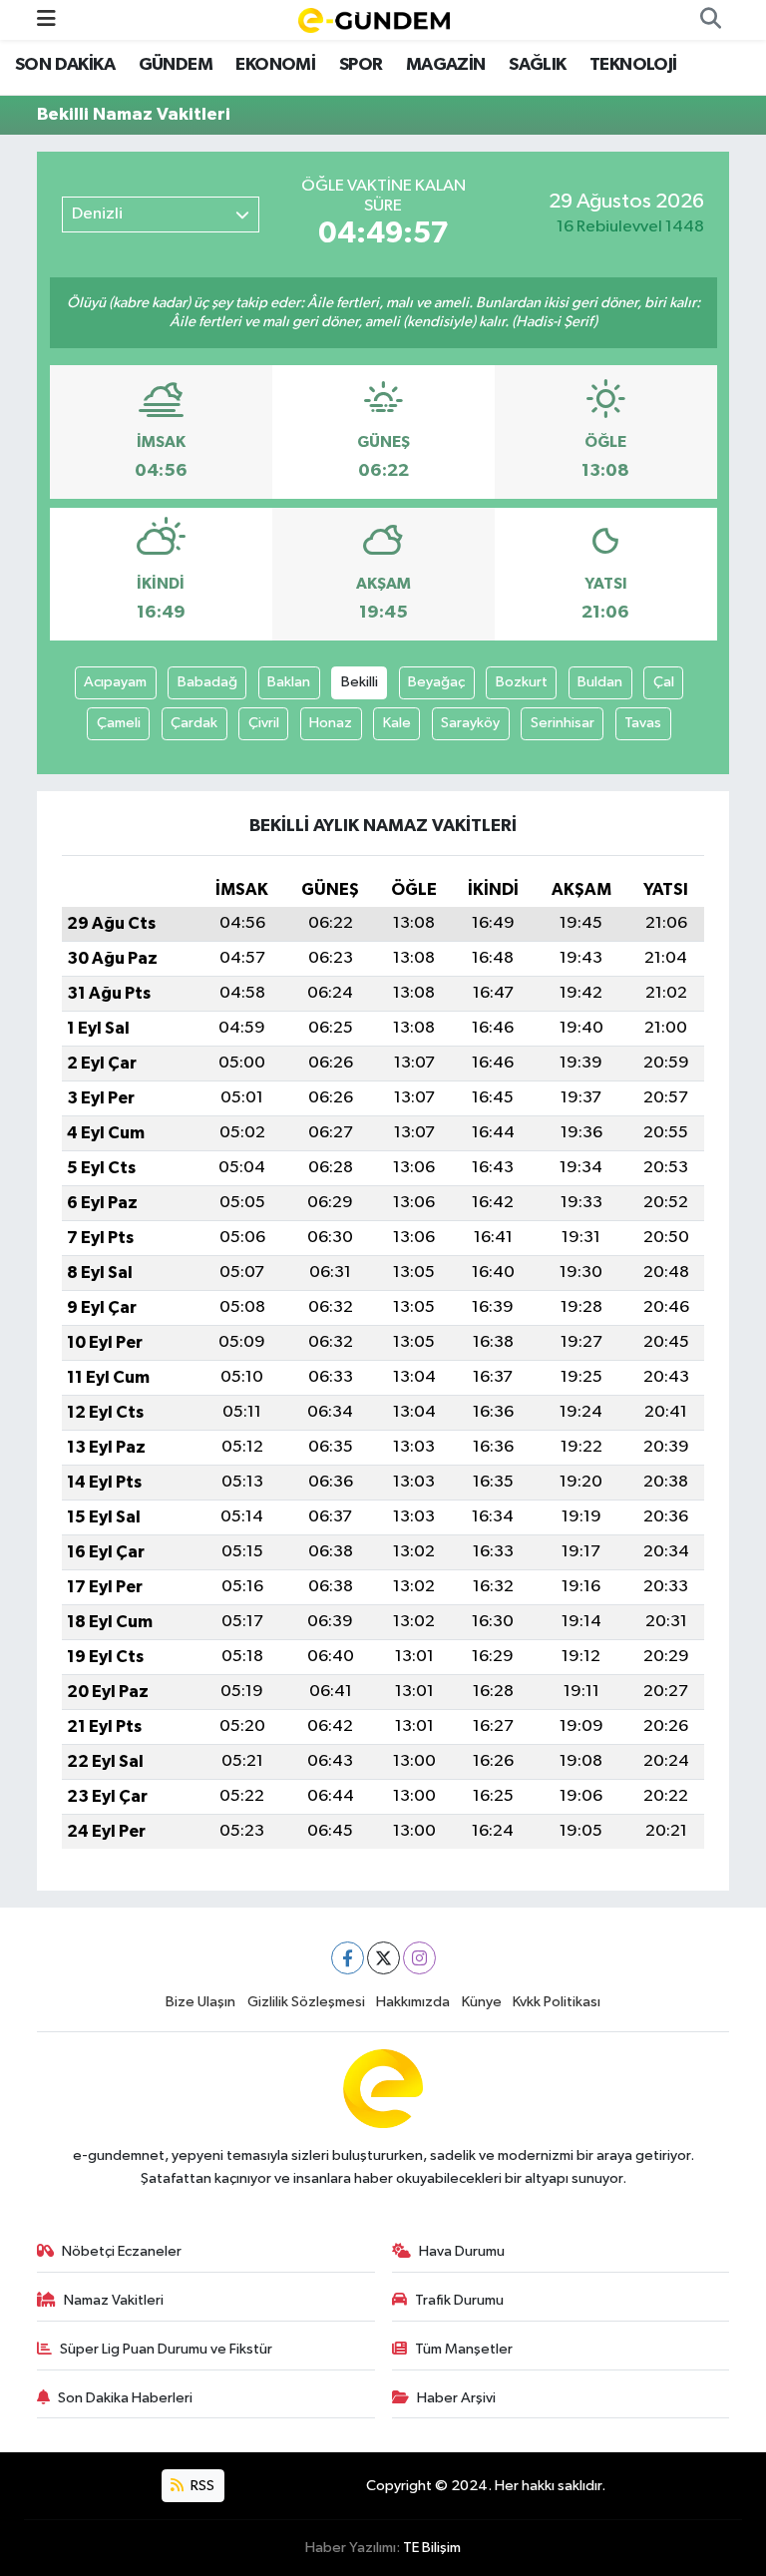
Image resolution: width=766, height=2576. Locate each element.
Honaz (331, 723)
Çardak (194, 723)
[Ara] (710, 20)
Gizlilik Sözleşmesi (306, 2002)
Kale (397, 723)
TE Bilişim (432, 2548)
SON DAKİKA (65, 65)
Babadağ (207, 682)
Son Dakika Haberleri (125, 2398)
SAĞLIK (537, 65)
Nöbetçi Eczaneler (122, 2251)
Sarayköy (470, 723)
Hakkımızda (413, 2002)
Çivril (264, 723)
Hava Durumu (462, 2251)
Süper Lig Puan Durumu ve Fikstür (166, 2349)
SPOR (361, 65)
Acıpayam (115, 682)
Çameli (119, 723)
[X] (383, 1958)
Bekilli (360, 682)
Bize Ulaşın (200, 2002)
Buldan (600, 682)
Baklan (289, 682)
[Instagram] (419, 1958)
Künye (482, 2002)
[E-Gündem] (374, 19)
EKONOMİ (275, 65)
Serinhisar (563, 723)
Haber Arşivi (456, 2398)
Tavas (643, 723)
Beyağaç (436, 682)
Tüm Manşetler (464, 2349)
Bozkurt (522, 682)
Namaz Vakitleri (114, 2300)
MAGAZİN (446, 65)
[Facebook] (348, 1958)
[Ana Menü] (46, 19)
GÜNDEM (176, 65)
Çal (664, 682)
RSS (201, 2486)
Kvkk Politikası (557, 2002)
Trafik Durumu (459, 2300)
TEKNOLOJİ (633, 65)
